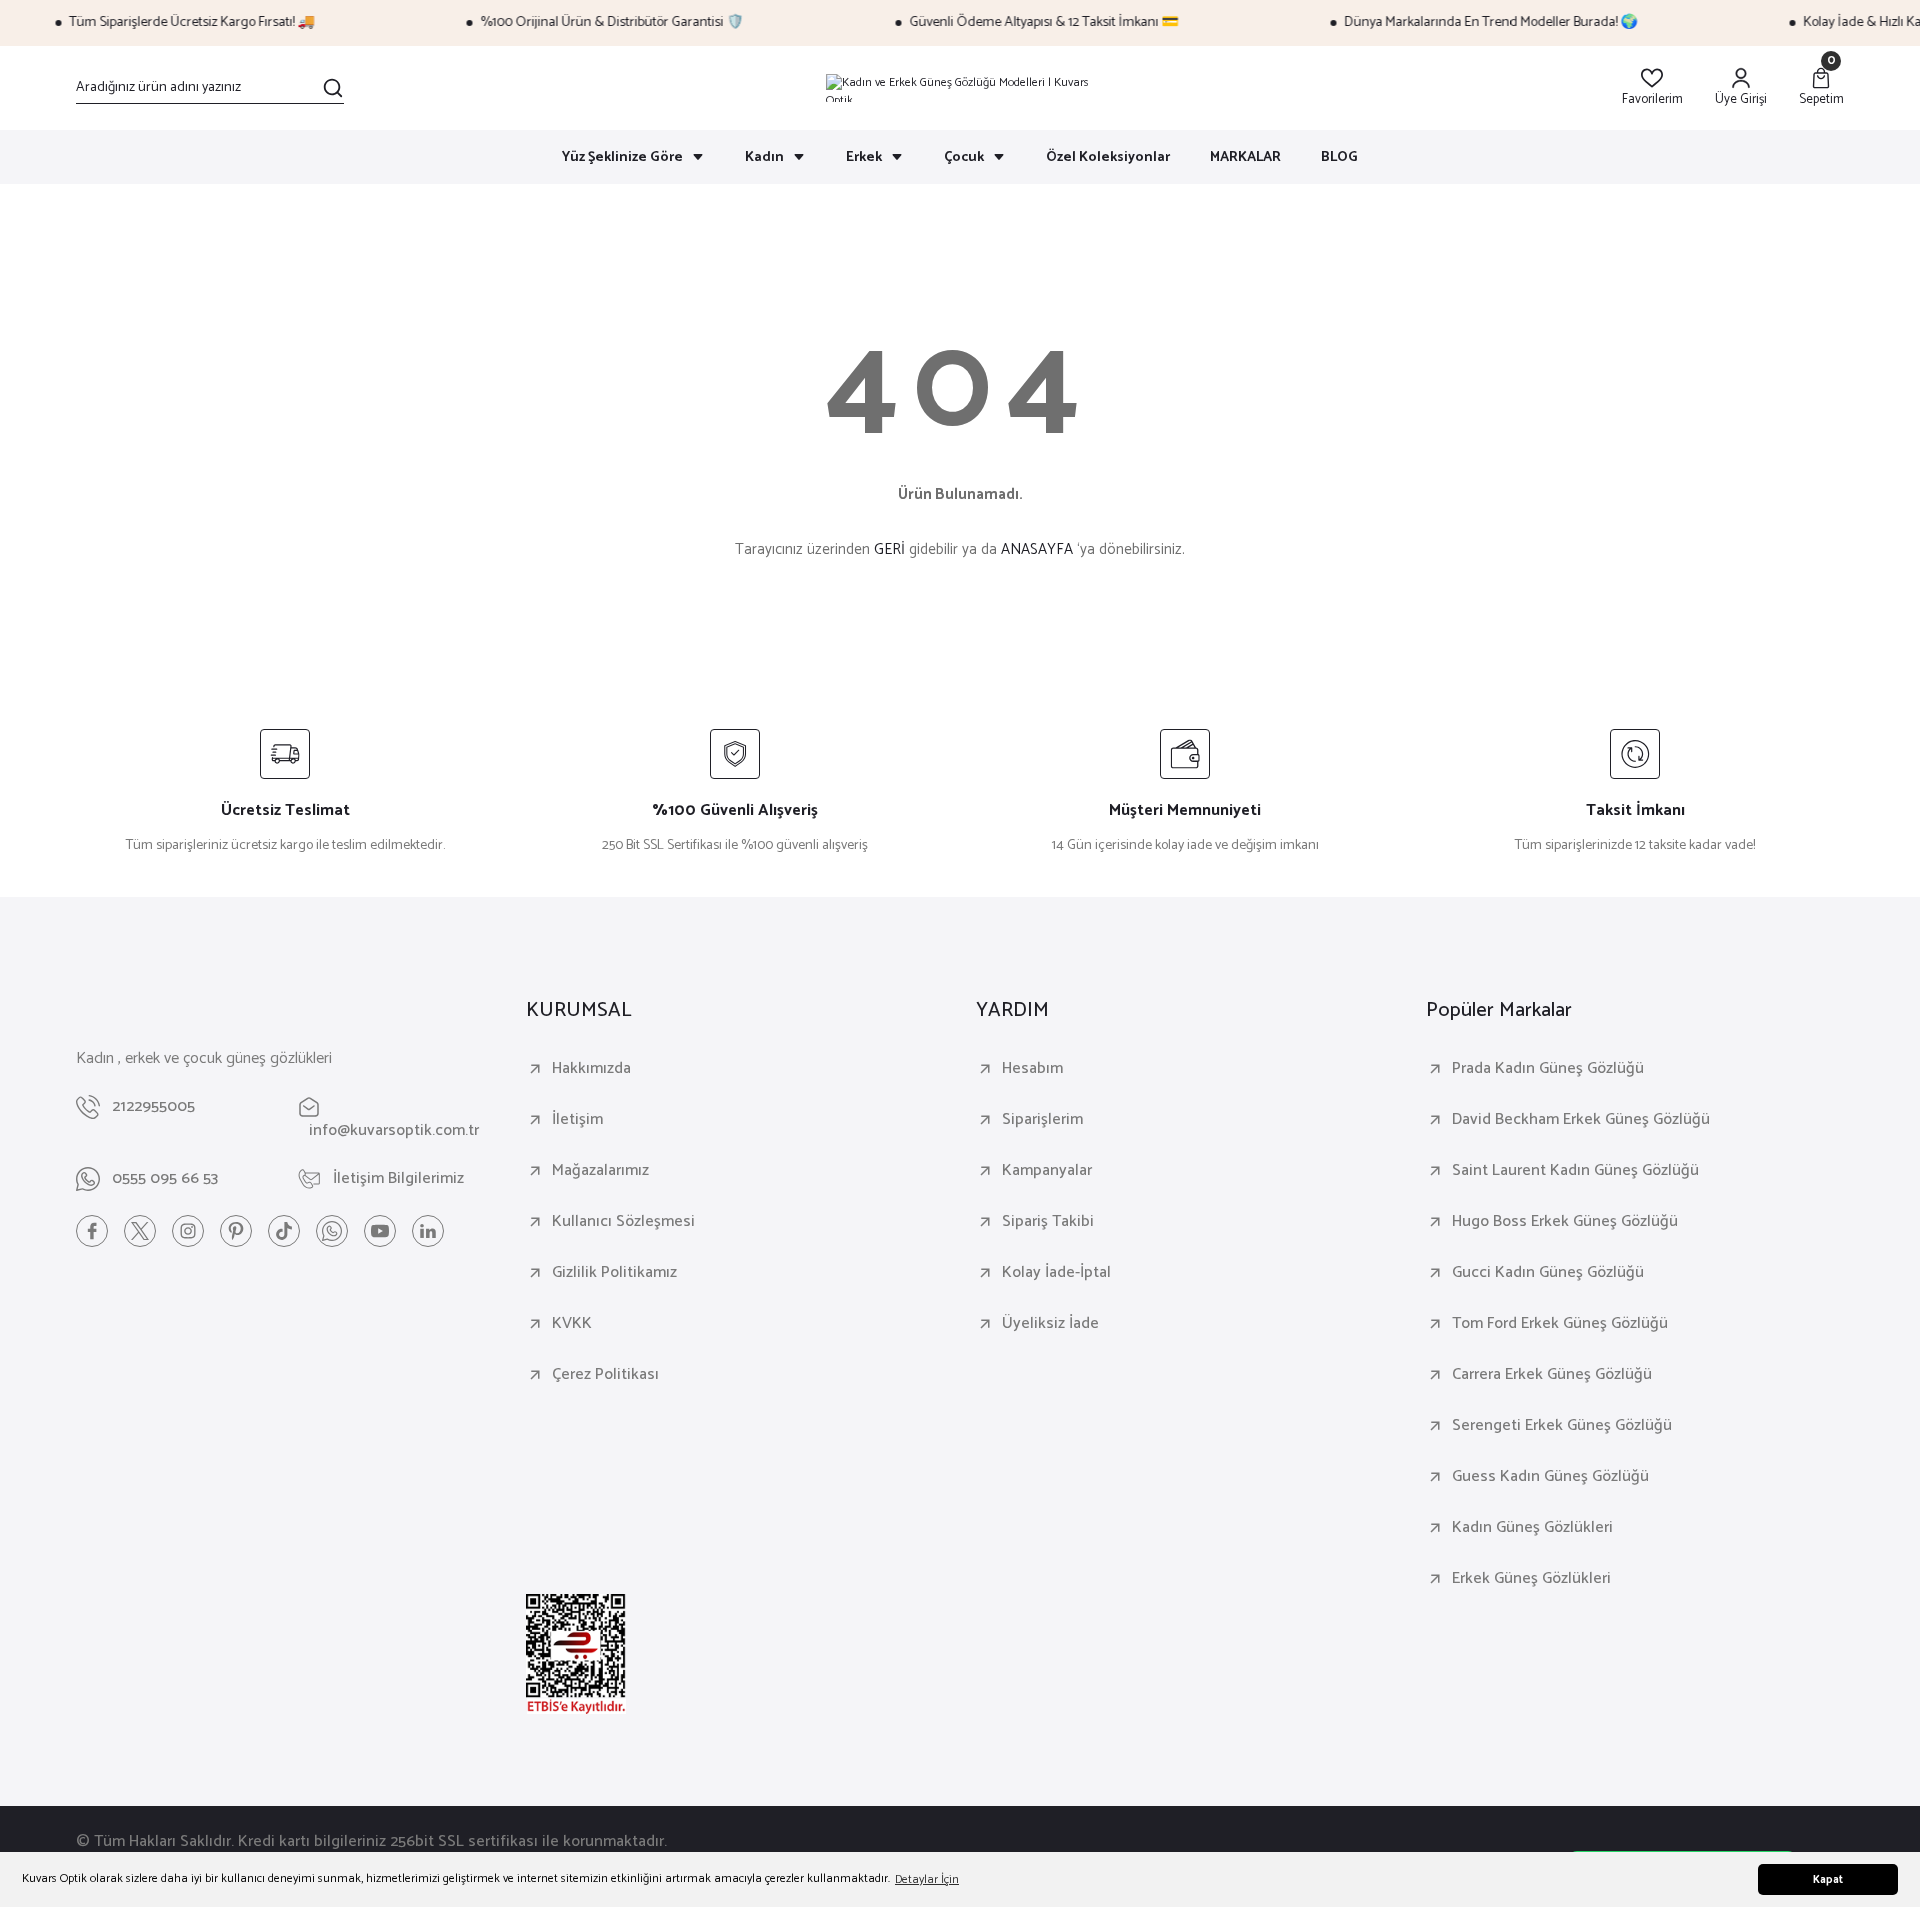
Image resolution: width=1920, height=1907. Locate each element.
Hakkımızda (591, 1069)
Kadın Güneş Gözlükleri (1532, 1528)
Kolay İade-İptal (1056, 1273)
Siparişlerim (1042, 1120)
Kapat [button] (1828, 1880)
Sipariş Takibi (1048, 1222)
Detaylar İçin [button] (927, 1879)
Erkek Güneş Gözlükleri (1531, 1579)
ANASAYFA (1037, 549)
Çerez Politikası (605, 1375)
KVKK (572, 1324)
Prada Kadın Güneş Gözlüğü (1548, 1069)
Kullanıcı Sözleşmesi (623, 1222)
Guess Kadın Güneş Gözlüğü (1550, 1477)
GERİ (889, 549)
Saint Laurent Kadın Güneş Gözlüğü (1575, 1171)
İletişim (577, 1120)
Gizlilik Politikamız (614, 1273)
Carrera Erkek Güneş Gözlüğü (1552, 1375)
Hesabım (1032, 1069)
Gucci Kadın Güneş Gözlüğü (1548, 1273)
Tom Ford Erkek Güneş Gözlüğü (1560, 1324)
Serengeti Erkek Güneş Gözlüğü (1562, 1426)
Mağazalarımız (600, 1171)
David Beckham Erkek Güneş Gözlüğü (1581, 1120)
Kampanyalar (1047, 1171)
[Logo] (960, 88)
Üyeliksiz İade (1050, 1324)
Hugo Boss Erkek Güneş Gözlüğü (1565, 1222)
